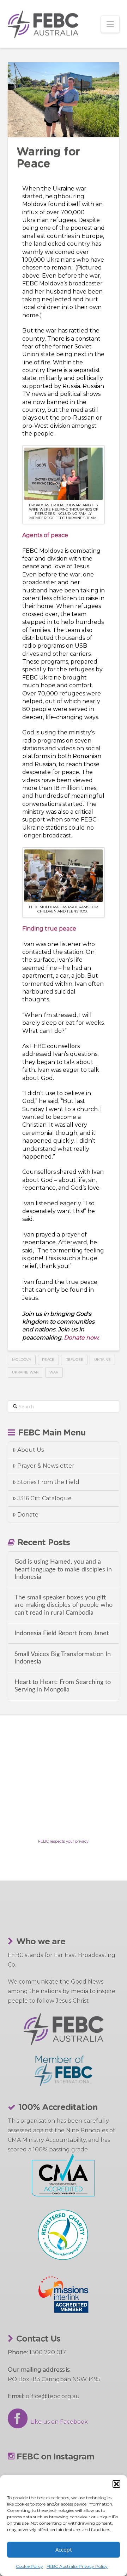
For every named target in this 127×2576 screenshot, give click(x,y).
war (54, 1372)
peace (48, 1360)
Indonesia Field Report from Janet (62, 1633)
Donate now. (81, 1338)
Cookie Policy (29, 2566)
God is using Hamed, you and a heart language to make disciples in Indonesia (63, 1569)
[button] (116, 2484)
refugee (74, 1360)
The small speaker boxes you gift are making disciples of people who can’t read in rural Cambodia (64, 1605)
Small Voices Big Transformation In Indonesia (63, 1658)
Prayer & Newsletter (46, 1466)
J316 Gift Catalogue (44, 1498)
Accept (64, 2549)
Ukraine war (25, 1372)
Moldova (22, 1360)
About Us (31, 1450)
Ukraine (102, 1360)
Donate (28, 1515)
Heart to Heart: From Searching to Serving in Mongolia (63, 1686)
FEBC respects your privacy (63, 1841)
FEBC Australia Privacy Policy (77, 2566)
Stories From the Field (48, 1482)
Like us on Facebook (58, 2422)
